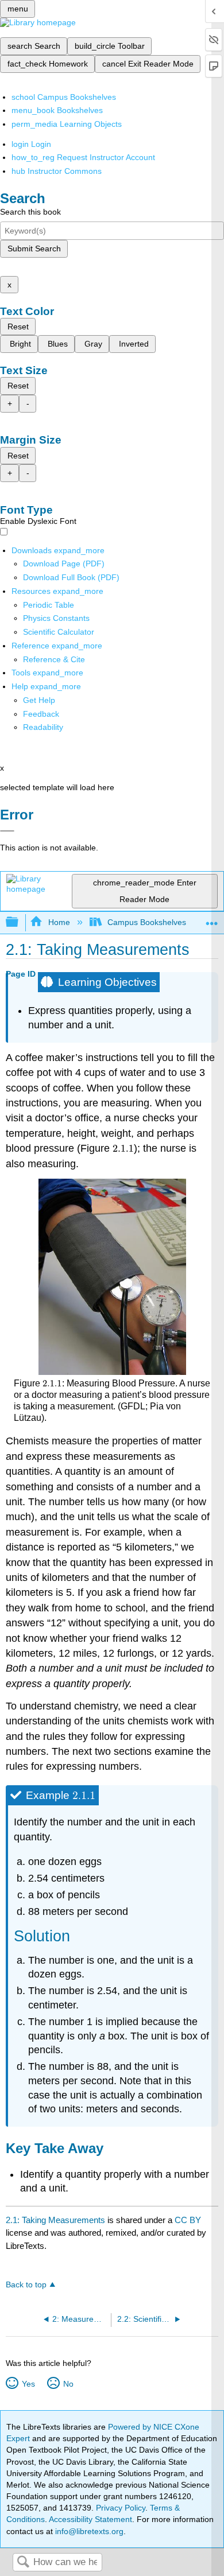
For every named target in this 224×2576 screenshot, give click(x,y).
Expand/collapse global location (212, 919)
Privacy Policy (121, 2508)
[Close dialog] (7, 831)
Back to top (26, 2285)
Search (23, 2563)
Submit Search (34, 248)
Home (59, 922)
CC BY (188, 2220)
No (68, 2384)
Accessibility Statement (90, 2519)
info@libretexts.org (88, 2531)
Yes (28, 2384)
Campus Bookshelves (147, 922)
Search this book (30, 212)
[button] (41, 714)
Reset (18, 327)
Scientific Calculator (59, 632)
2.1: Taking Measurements (55, 2220)
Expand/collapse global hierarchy (20, 922)
